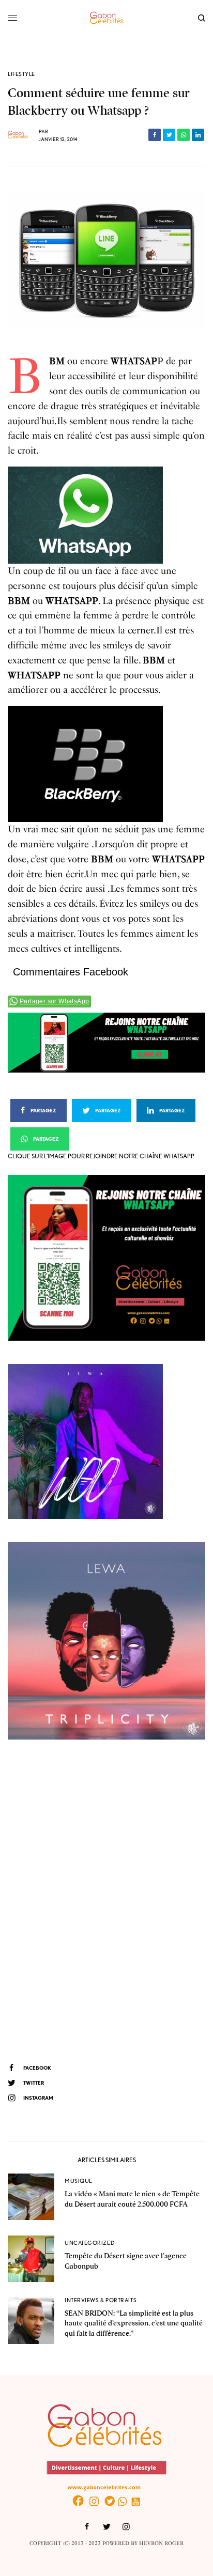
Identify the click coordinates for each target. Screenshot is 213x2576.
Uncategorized (90, 2243)
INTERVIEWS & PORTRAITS (101, 2300)
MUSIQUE (79, 2181)
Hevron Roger (161, 2543)
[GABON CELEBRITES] (106, 18)
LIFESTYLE (21, 74)
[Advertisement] (106, 1900)
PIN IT (91, 515)
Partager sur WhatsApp (54, 1001)
